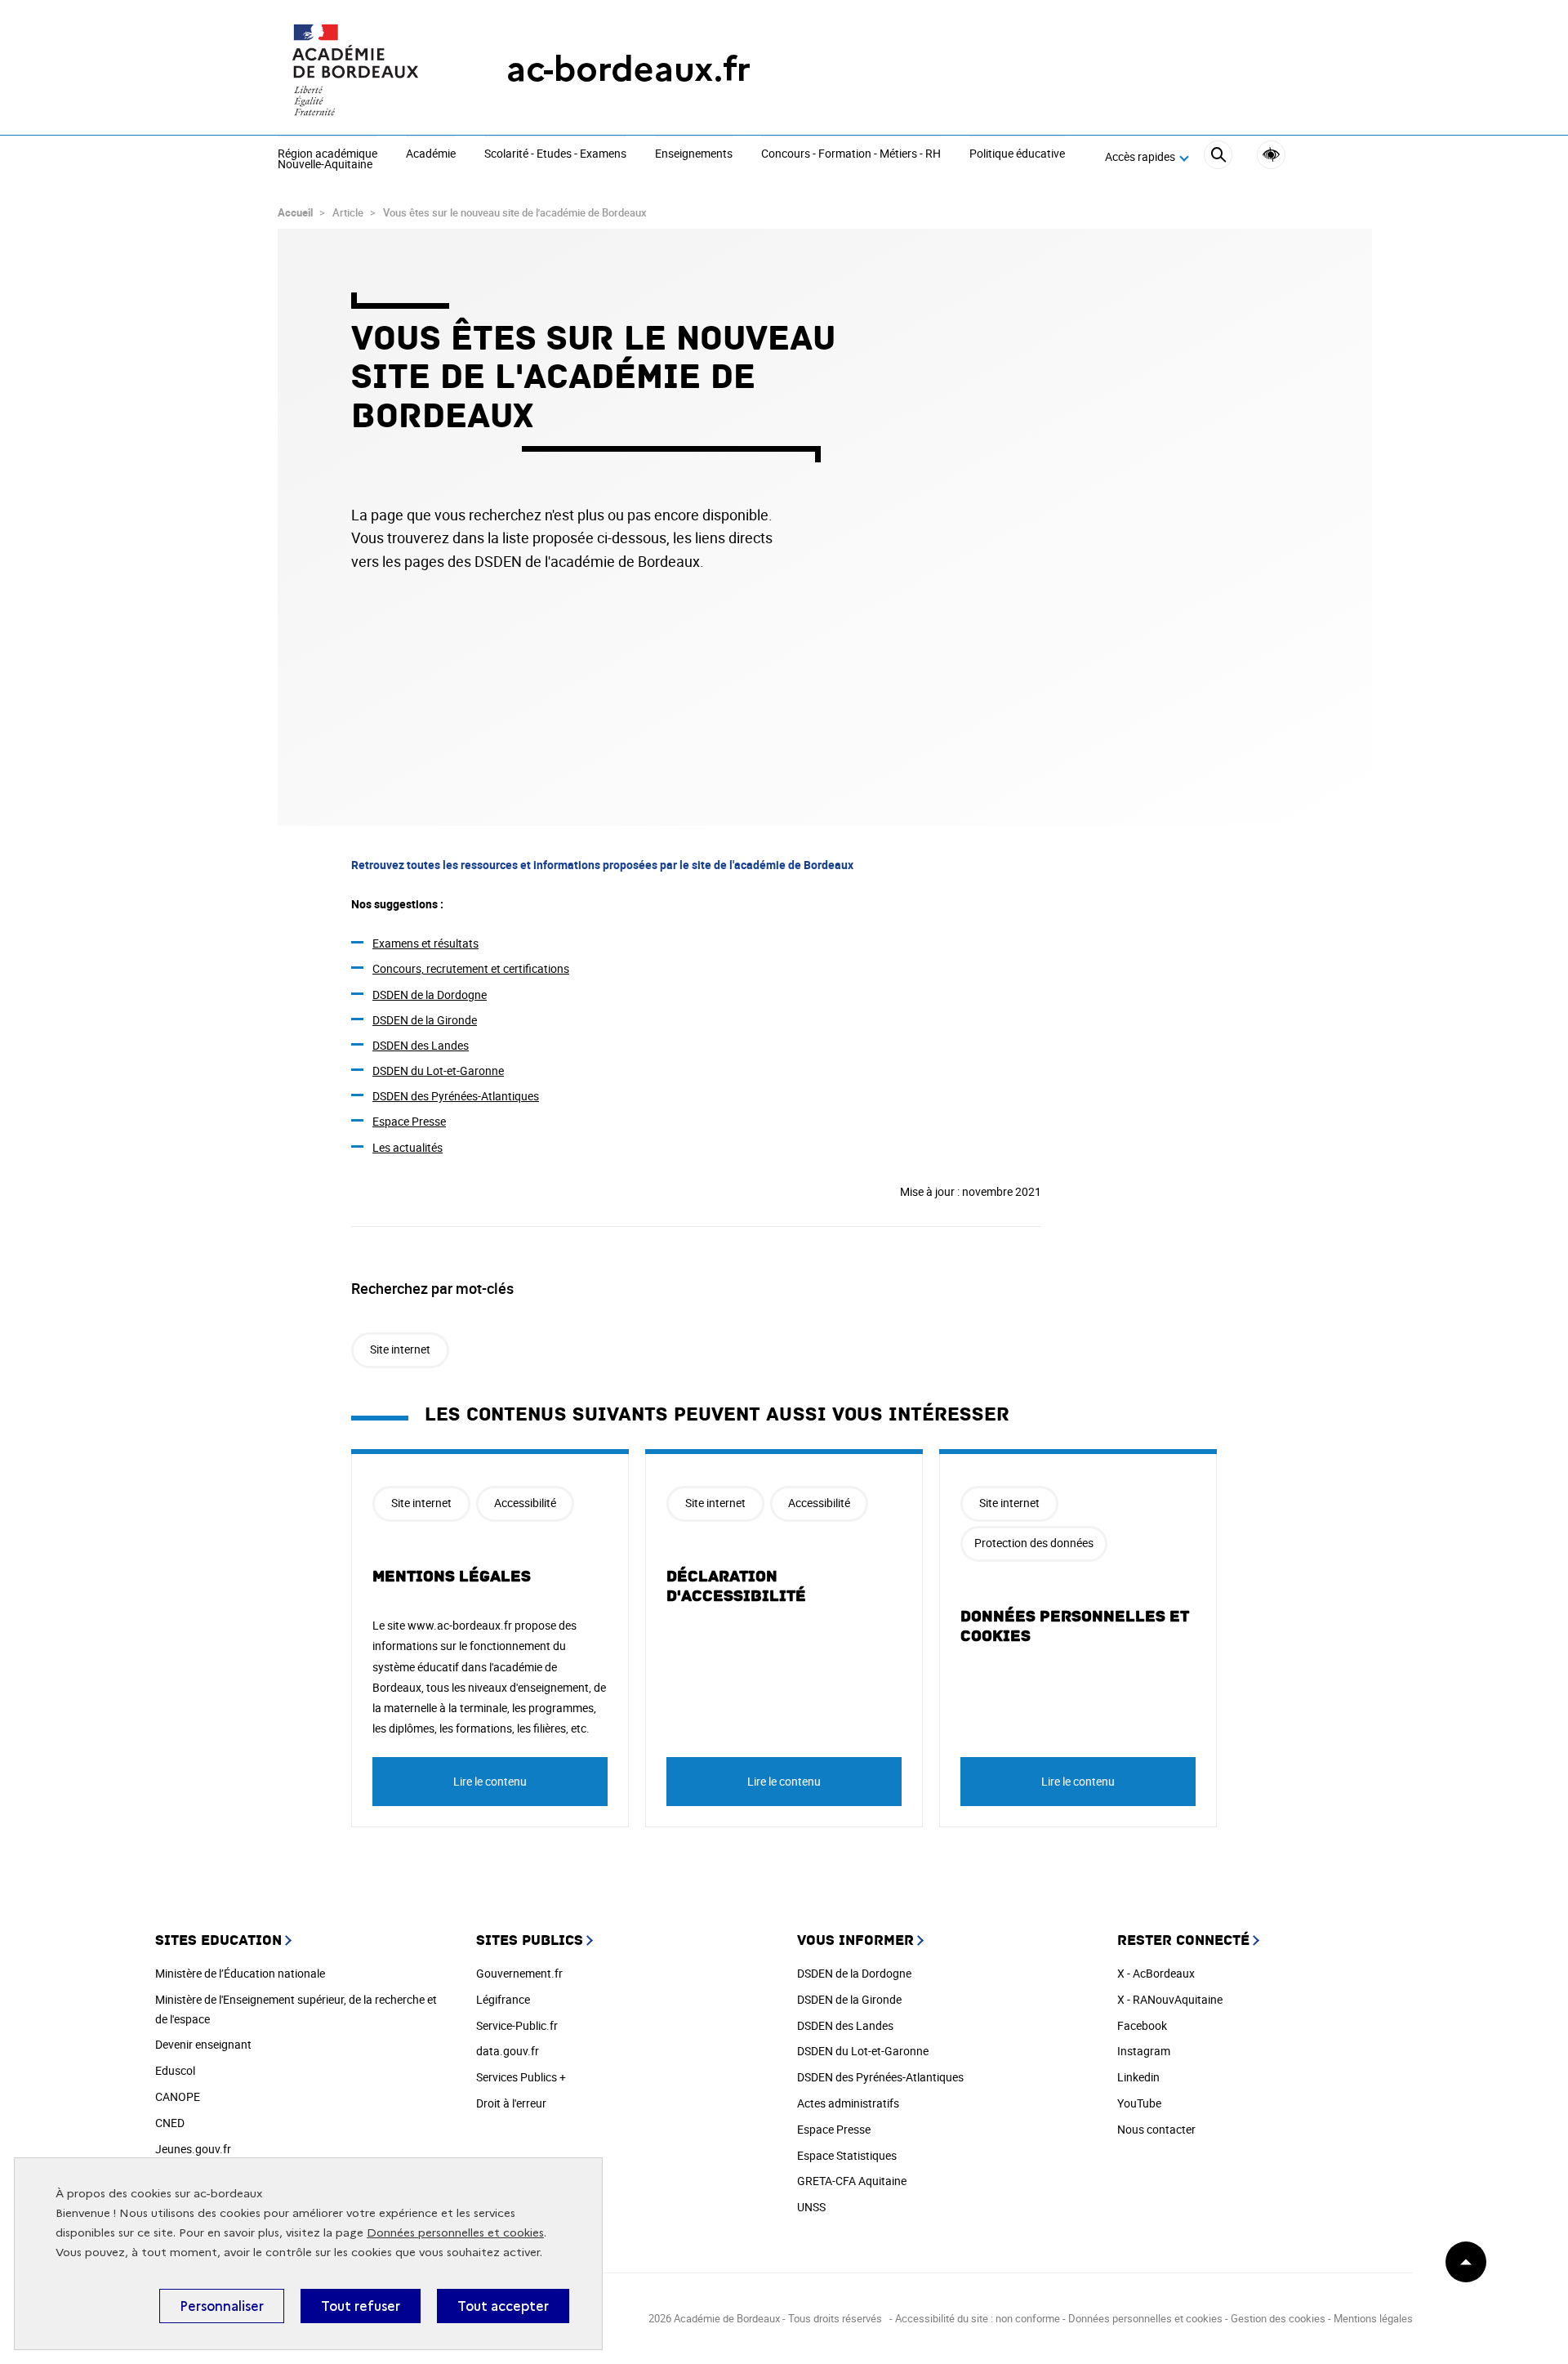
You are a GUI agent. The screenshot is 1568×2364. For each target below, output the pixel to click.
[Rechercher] (1218, 157)
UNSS (811, 2207)
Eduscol (175, 2070)
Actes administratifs (848, 2103)
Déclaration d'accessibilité (736, 1586)
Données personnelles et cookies (455, 2233)
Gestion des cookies (1278, 2318)
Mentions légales (452, 1577)
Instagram (1144, 2051)
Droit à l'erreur (511, 2103)
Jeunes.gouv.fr (193, 2149)
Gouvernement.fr (519, 1973)
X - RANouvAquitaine (1170, 1999)
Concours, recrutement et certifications (471, 968)
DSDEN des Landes (421, 1045)
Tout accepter (503, 2306)
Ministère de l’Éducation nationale (240, 1973)
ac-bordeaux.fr (628, 69)
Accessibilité (1271, 155)
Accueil (295, 212)
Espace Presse (409, 1121)
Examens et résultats (425, 943)
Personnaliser (222, 2306)
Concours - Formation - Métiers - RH (851, 154)
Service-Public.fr (517, 2025)
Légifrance (503, 1999)
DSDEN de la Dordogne (430, 995)
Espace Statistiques (847, 2155)
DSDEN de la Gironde (425, 1020)
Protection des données (1034, 1543)
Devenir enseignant (203, 2044)
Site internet (400, 1349)
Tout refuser (361, 2306)
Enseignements (694, 154)
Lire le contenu (490, 1781)
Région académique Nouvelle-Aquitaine (327, 160)
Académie (431, 154)
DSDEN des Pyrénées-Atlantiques (456, 1096)
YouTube (1139, 2103)
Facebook (1142, 2025)
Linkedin (1138, 2077)
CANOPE (178, 2096)
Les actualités (408, 1147)
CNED (170, 2123)
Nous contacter (1156, 2129)
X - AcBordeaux (1156, 1973)
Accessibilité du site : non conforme (978, 2318)
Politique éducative (1017, 154)
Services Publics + (521, 2077)
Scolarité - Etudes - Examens (555, 154)
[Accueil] (359, 69)
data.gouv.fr (508, 2051)
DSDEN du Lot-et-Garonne (438, 1070)
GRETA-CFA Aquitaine (852, 2181)
